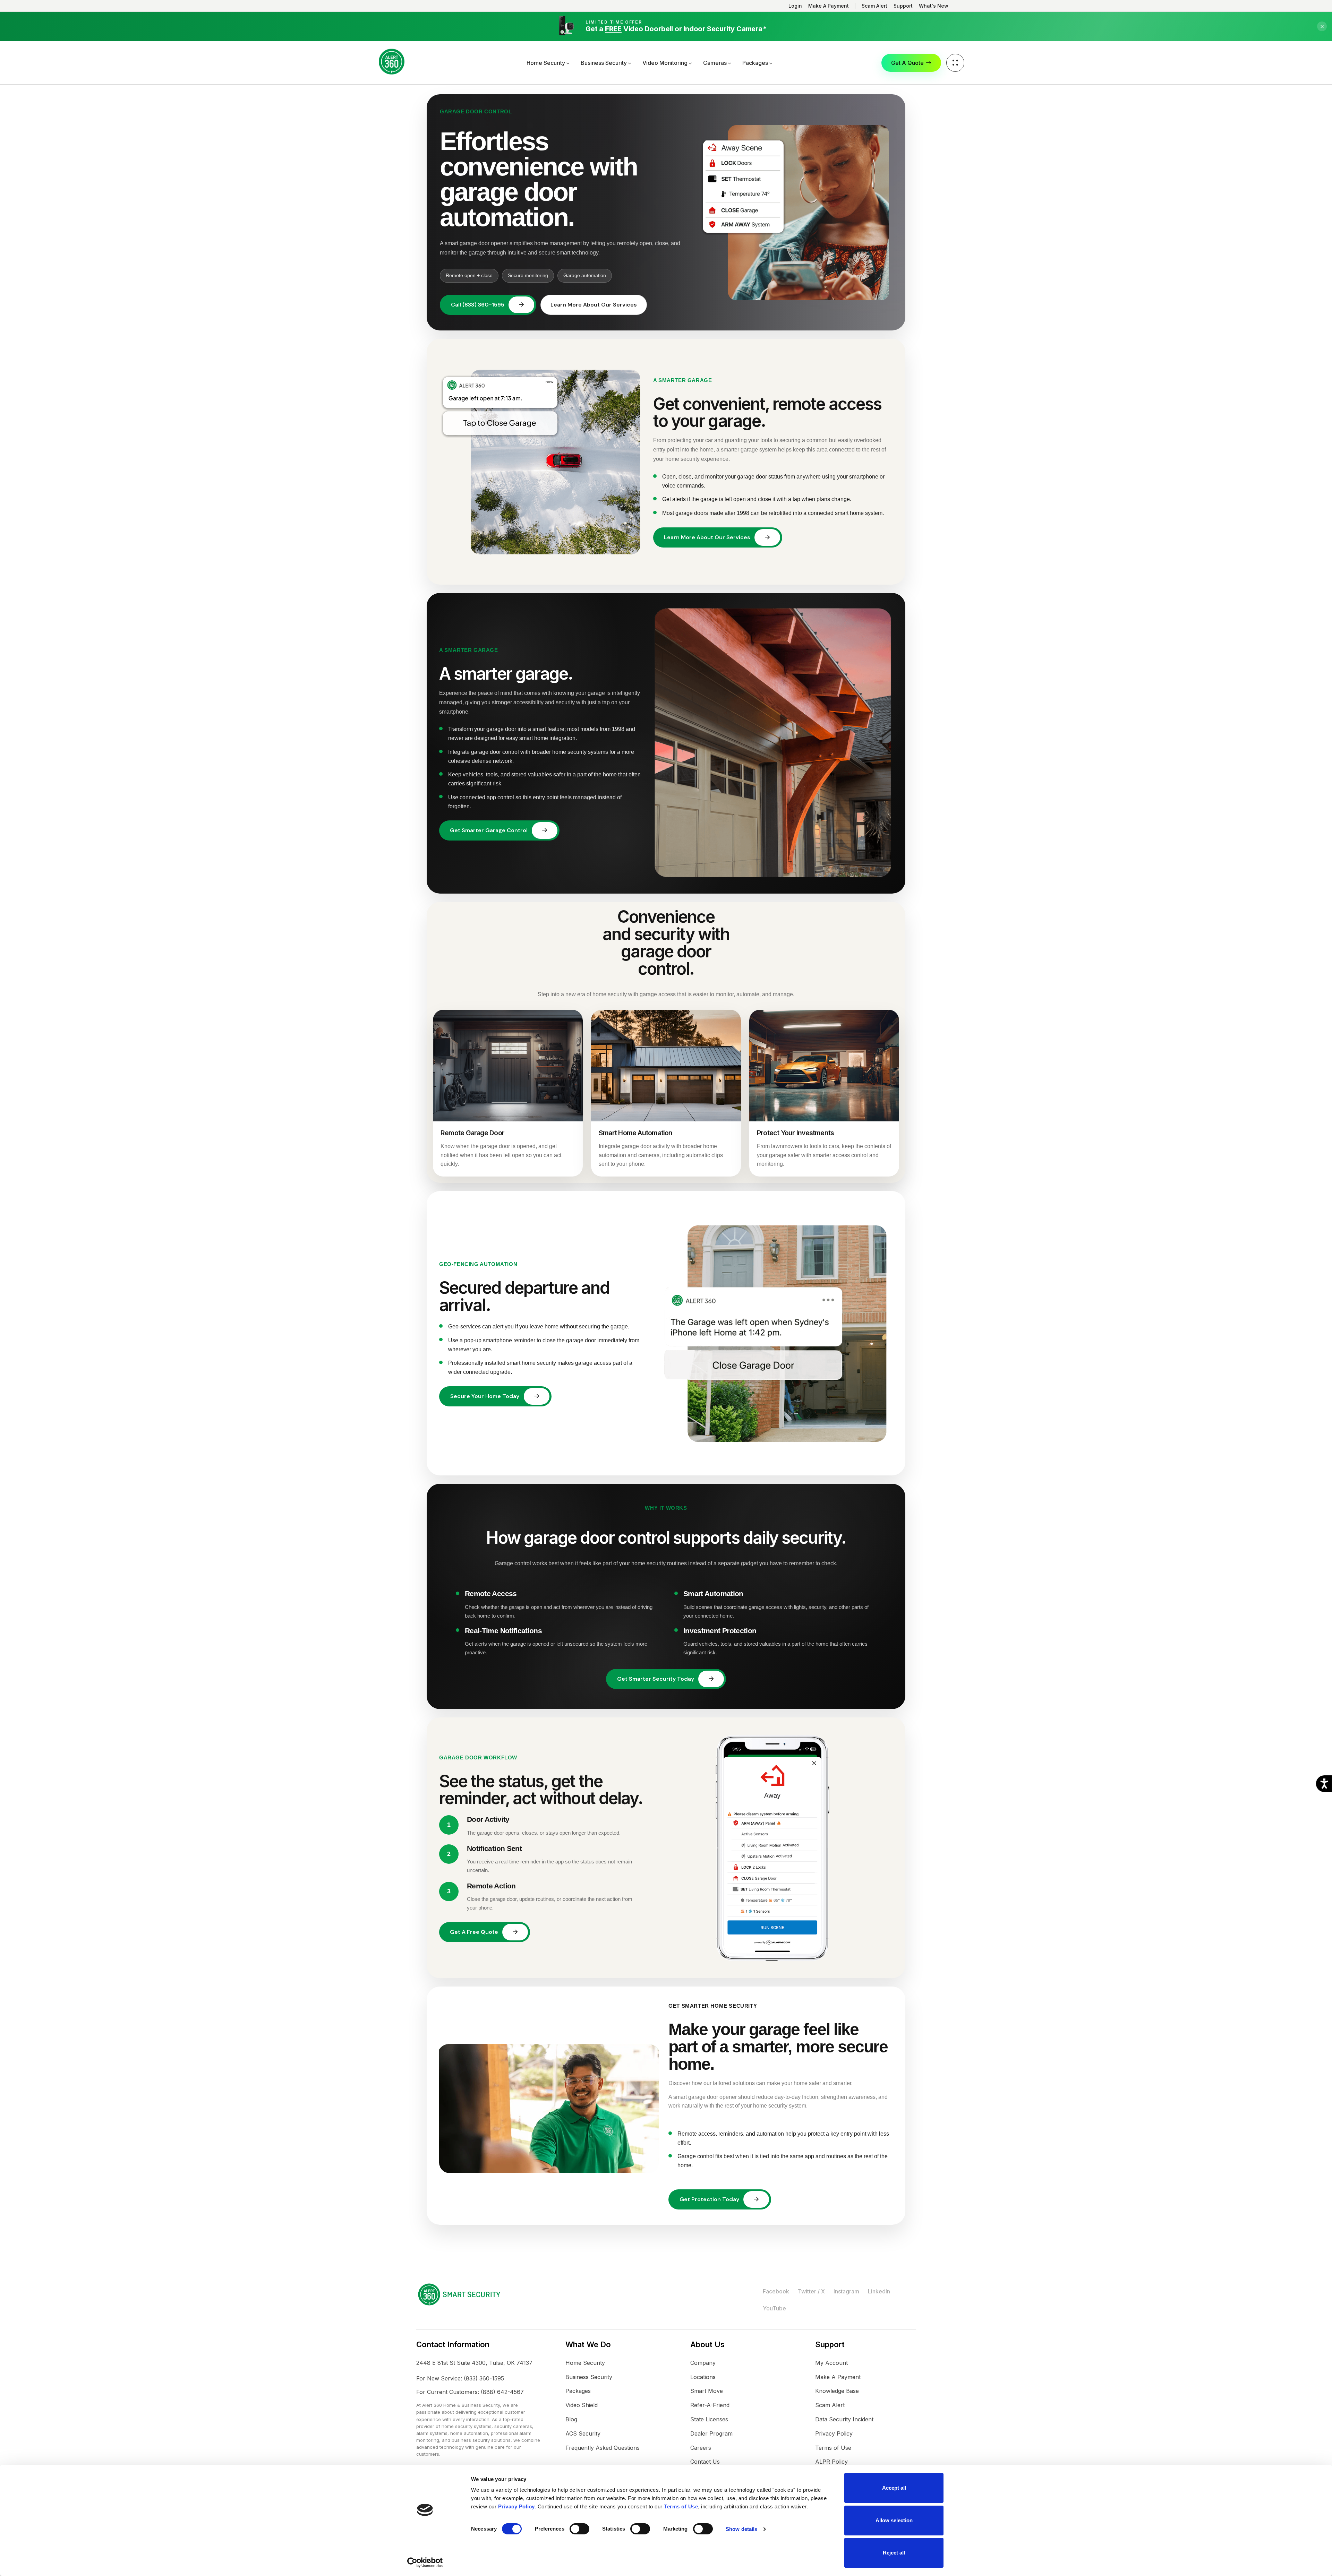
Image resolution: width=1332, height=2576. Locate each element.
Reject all (894, 2553)
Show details (741, 2529)
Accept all (894, 2488)
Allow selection (894, 2520)
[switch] (579, 2529)
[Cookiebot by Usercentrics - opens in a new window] (425, 2562)
